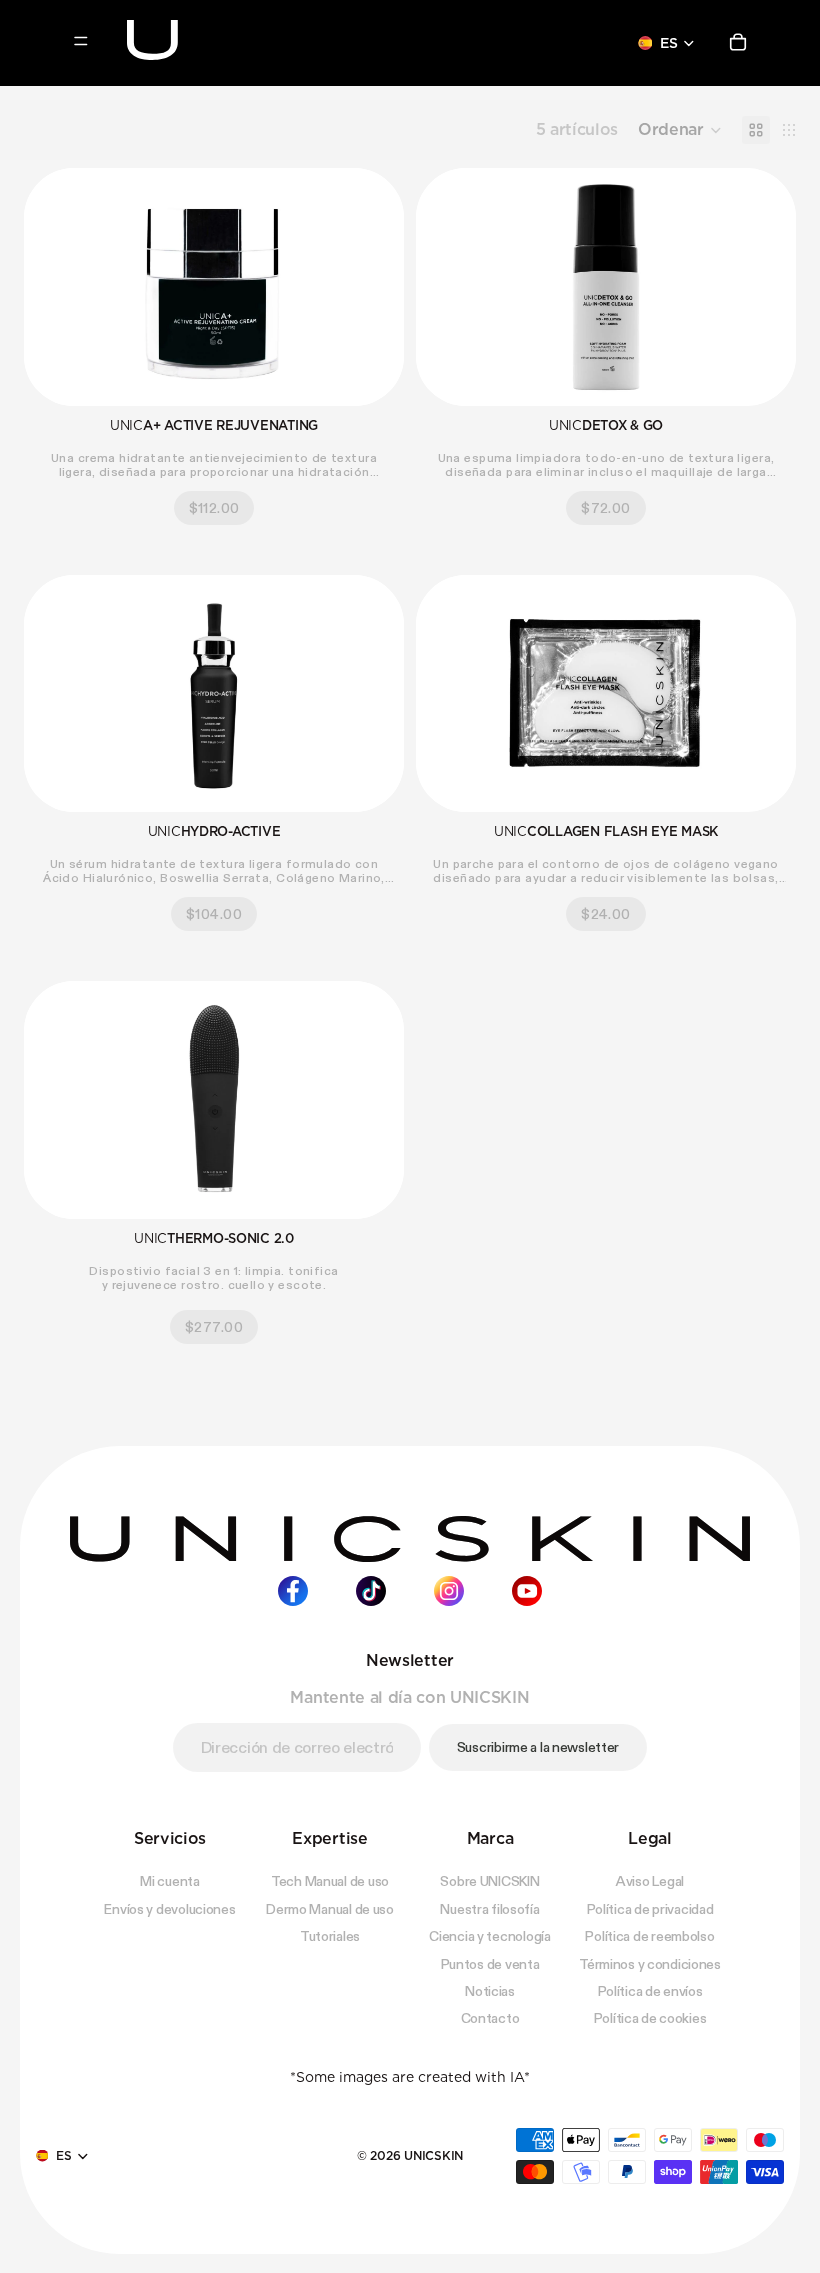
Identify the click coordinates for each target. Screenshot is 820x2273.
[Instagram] (449, 1590)
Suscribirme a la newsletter (538, 1746)
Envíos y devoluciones (169, 1908)
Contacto (490, 2018)
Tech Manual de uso (330, 1881)
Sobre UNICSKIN (489, 1881)
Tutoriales (330, 1936)
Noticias (490, 1990)
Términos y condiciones (650, 1963)
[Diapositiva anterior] (54, 287)
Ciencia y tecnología (489, 1936)
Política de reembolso (649, 1936)
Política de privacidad (650, 1908)
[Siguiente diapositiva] (374, 287)
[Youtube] (527, 1590)
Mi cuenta (169, 1881)
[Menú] (81, 41)
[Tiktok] (371, 1590)
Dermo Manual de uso (330, 1908)
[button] (680, 130)
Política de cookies (650, 2018)
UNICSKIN (433, 2154)
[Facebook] (293, 1590)
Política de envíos (650, 1990)
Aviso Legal (650, 1881)
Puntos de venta (490, 1963)
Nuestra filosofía (489, 1908)
